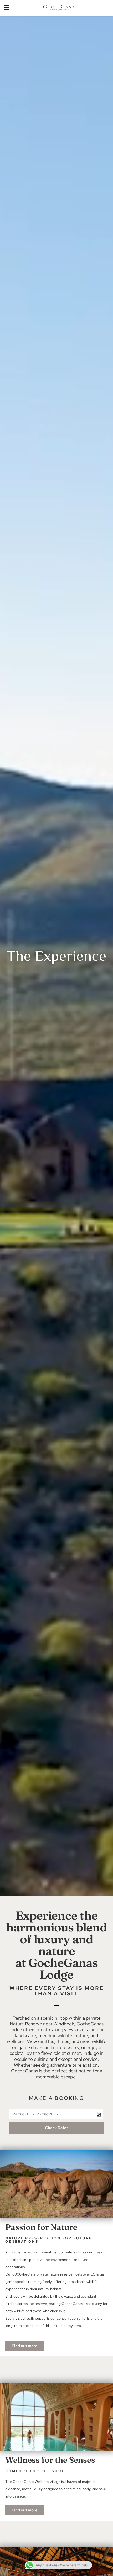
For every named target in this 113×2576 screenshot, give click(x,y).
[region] (56, 2549)
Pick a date (99, 2115)
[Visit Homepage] (60, 8)
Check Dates (57, 2128)
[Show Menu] (6, 8)
